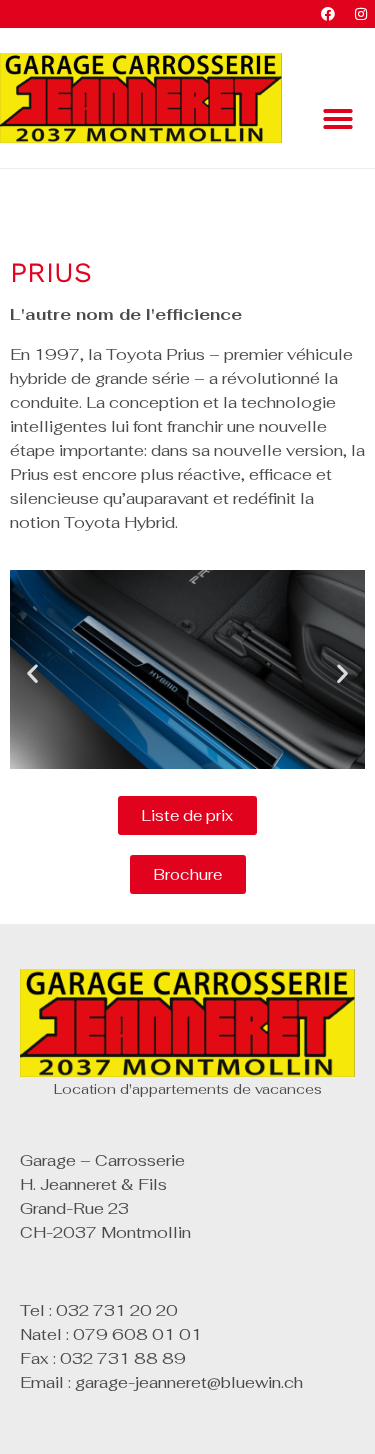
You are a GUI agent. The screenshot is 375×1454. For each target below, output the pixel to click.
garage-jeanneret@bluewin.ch (189, 1382)
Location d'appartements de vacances (188, 1089)
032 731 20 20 (117, 1310)
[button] (338, 119)
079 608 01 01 (137, 1334)
